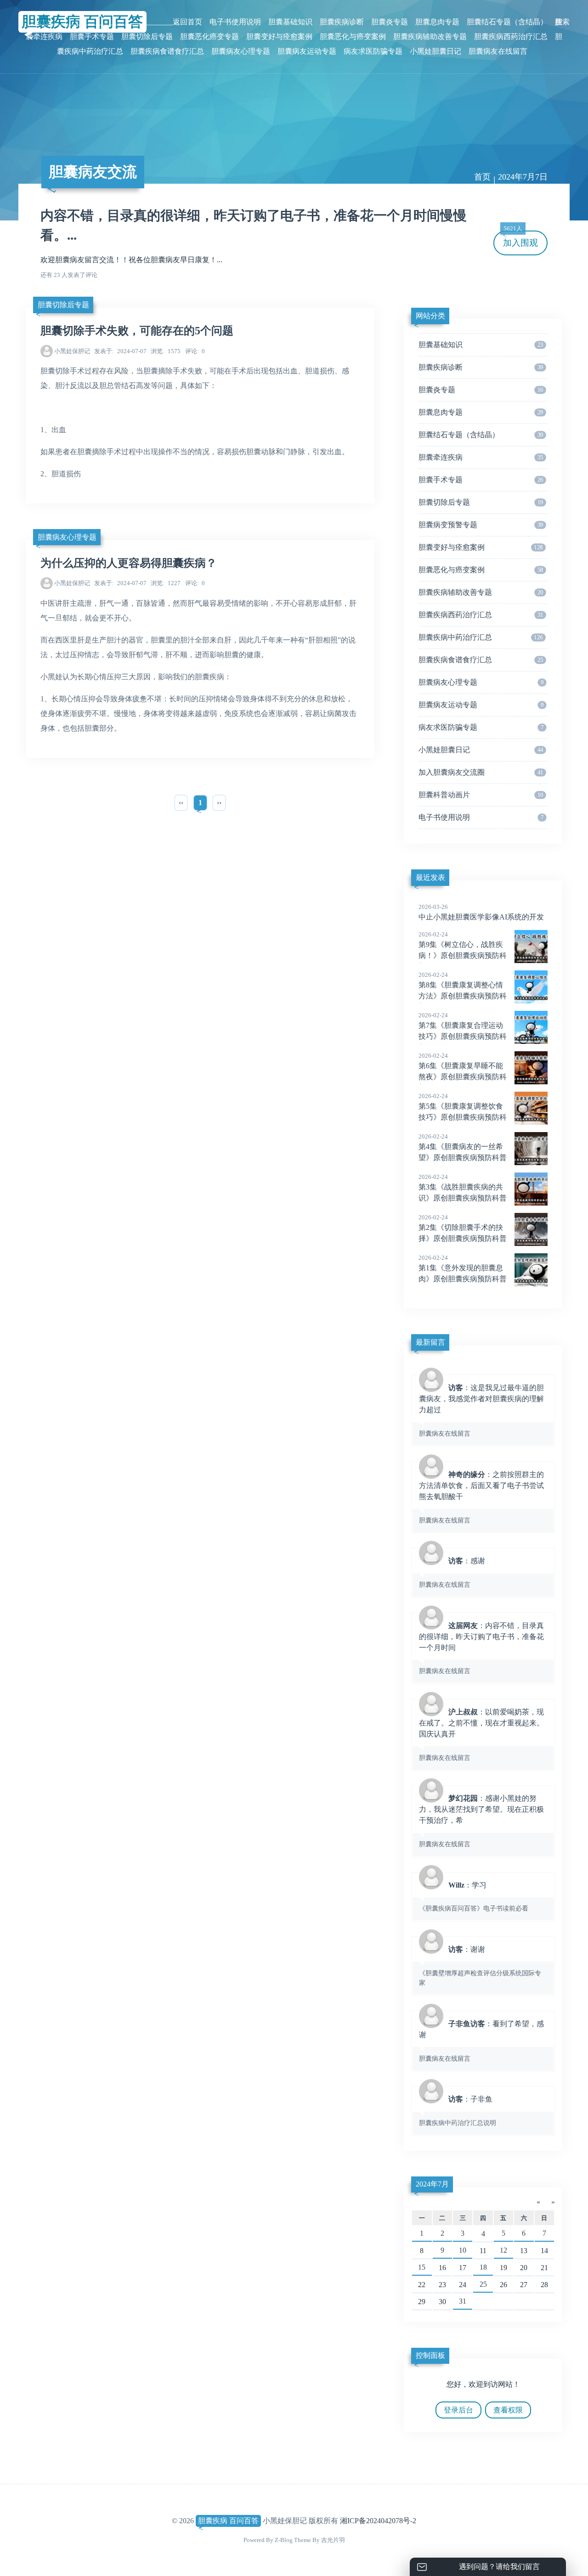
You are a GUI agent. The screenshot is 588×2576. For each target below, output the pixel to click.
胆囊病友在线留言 (498, 51)
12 (503, 2250)
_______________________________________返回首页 (116, 22)
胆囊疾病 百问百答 (228, 2521)
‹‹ (181, 803)
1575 (166, 351)
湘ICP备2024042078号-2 (378, 2521)
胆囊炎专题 (390, 22)
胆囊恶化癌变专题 (209, 37)
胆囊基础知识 (290, 22)
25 (483, 2284)
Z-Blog (284, 2540)
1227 (166, 583)
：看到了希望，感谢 (481, 2041)
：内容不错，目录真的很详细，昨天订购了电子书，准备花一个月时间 (481, 1648)
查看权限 (508, 2410)
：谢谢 (480, 1966)
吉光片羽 (333, 2540)
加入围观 (520, 239)
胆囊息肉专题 (437, 22)
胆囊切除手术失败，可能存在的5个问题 (137, 331)
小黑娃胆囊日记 (435, 51)
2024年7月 (432, 2184)
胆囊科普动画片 (481, 795)
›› (219, 803)
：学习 (474, 1897)
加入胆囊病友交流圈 (481, 772)
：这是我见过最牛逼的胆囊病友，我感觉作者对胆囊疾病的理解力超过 (481, 1410)
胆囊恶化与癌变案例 (353, 37)
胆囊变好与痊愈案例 (279, 37)
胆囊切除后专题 (147, 37)
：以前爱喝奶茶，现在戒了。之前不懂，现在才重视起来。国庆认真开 (481, 1735)
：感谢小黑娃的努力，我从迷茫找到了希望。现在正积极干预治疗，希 (481, 1821)
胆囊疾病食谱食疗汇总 (167, 51)
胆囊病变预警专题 (481, 525)
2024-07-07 (120, 351)
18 (483, 2267)
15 (422, 2267)
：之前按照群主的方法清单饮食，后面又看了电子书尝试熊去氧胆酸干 (481, 1497)
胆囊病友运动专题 (307, 51)
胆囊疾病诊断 (342, 22)
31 (463, 2301)
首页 (482, 177)
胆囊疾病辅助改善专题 (430, 37)
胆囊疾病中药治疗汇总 (481, 637)
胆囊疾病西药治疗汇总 (511, 37)
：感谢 (452, 1573)
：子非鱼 (458, 2111)
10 (463, 2250)
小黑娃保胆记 (72, 351)
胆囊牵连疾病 (481, 457)
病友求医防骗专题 (373, 51)
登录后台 (458, 2410)
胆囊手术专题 (92, 37)
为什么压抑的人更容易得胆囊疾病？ (129, 563)
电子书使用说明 (235, 22)
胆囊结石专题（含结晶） (507, 22)
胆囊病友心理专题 (241, 51)
